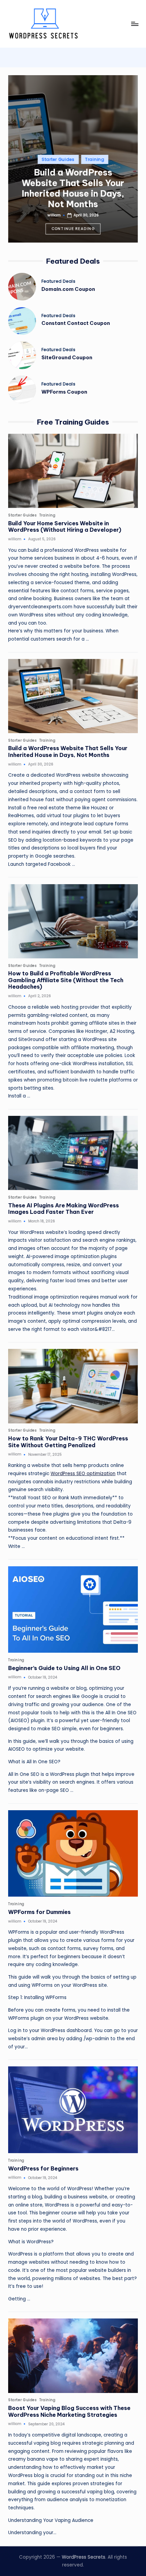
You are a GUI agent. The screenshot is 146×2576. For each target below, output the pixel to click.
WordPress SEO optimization (83, 1474)
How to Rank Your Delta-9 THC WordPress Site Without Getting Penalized (68, 1442)
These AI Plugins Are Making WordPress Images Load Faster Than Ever (63, 1209)
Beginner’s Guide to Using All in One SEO (64, 1668)
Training (95, 159)
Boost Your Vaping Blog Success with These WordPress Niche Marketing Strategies (69, 2411)
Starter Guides (58, 159)
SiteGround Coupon (67, 358)
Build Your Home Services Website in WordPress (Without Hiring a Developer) (65, 527)
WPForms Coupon (64, 392)
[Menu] (134, 24)
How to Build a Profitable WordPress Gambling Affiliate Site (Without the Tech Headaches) (66, 980)
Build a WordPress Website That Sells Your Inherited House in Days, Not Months (73, 188)
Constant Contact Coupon (76, 323)
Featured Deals (59, 281)
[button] (73, 229)
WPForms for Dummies (39, 1912)
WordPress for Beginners (43, 2168)
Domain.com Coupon (68, 289)
